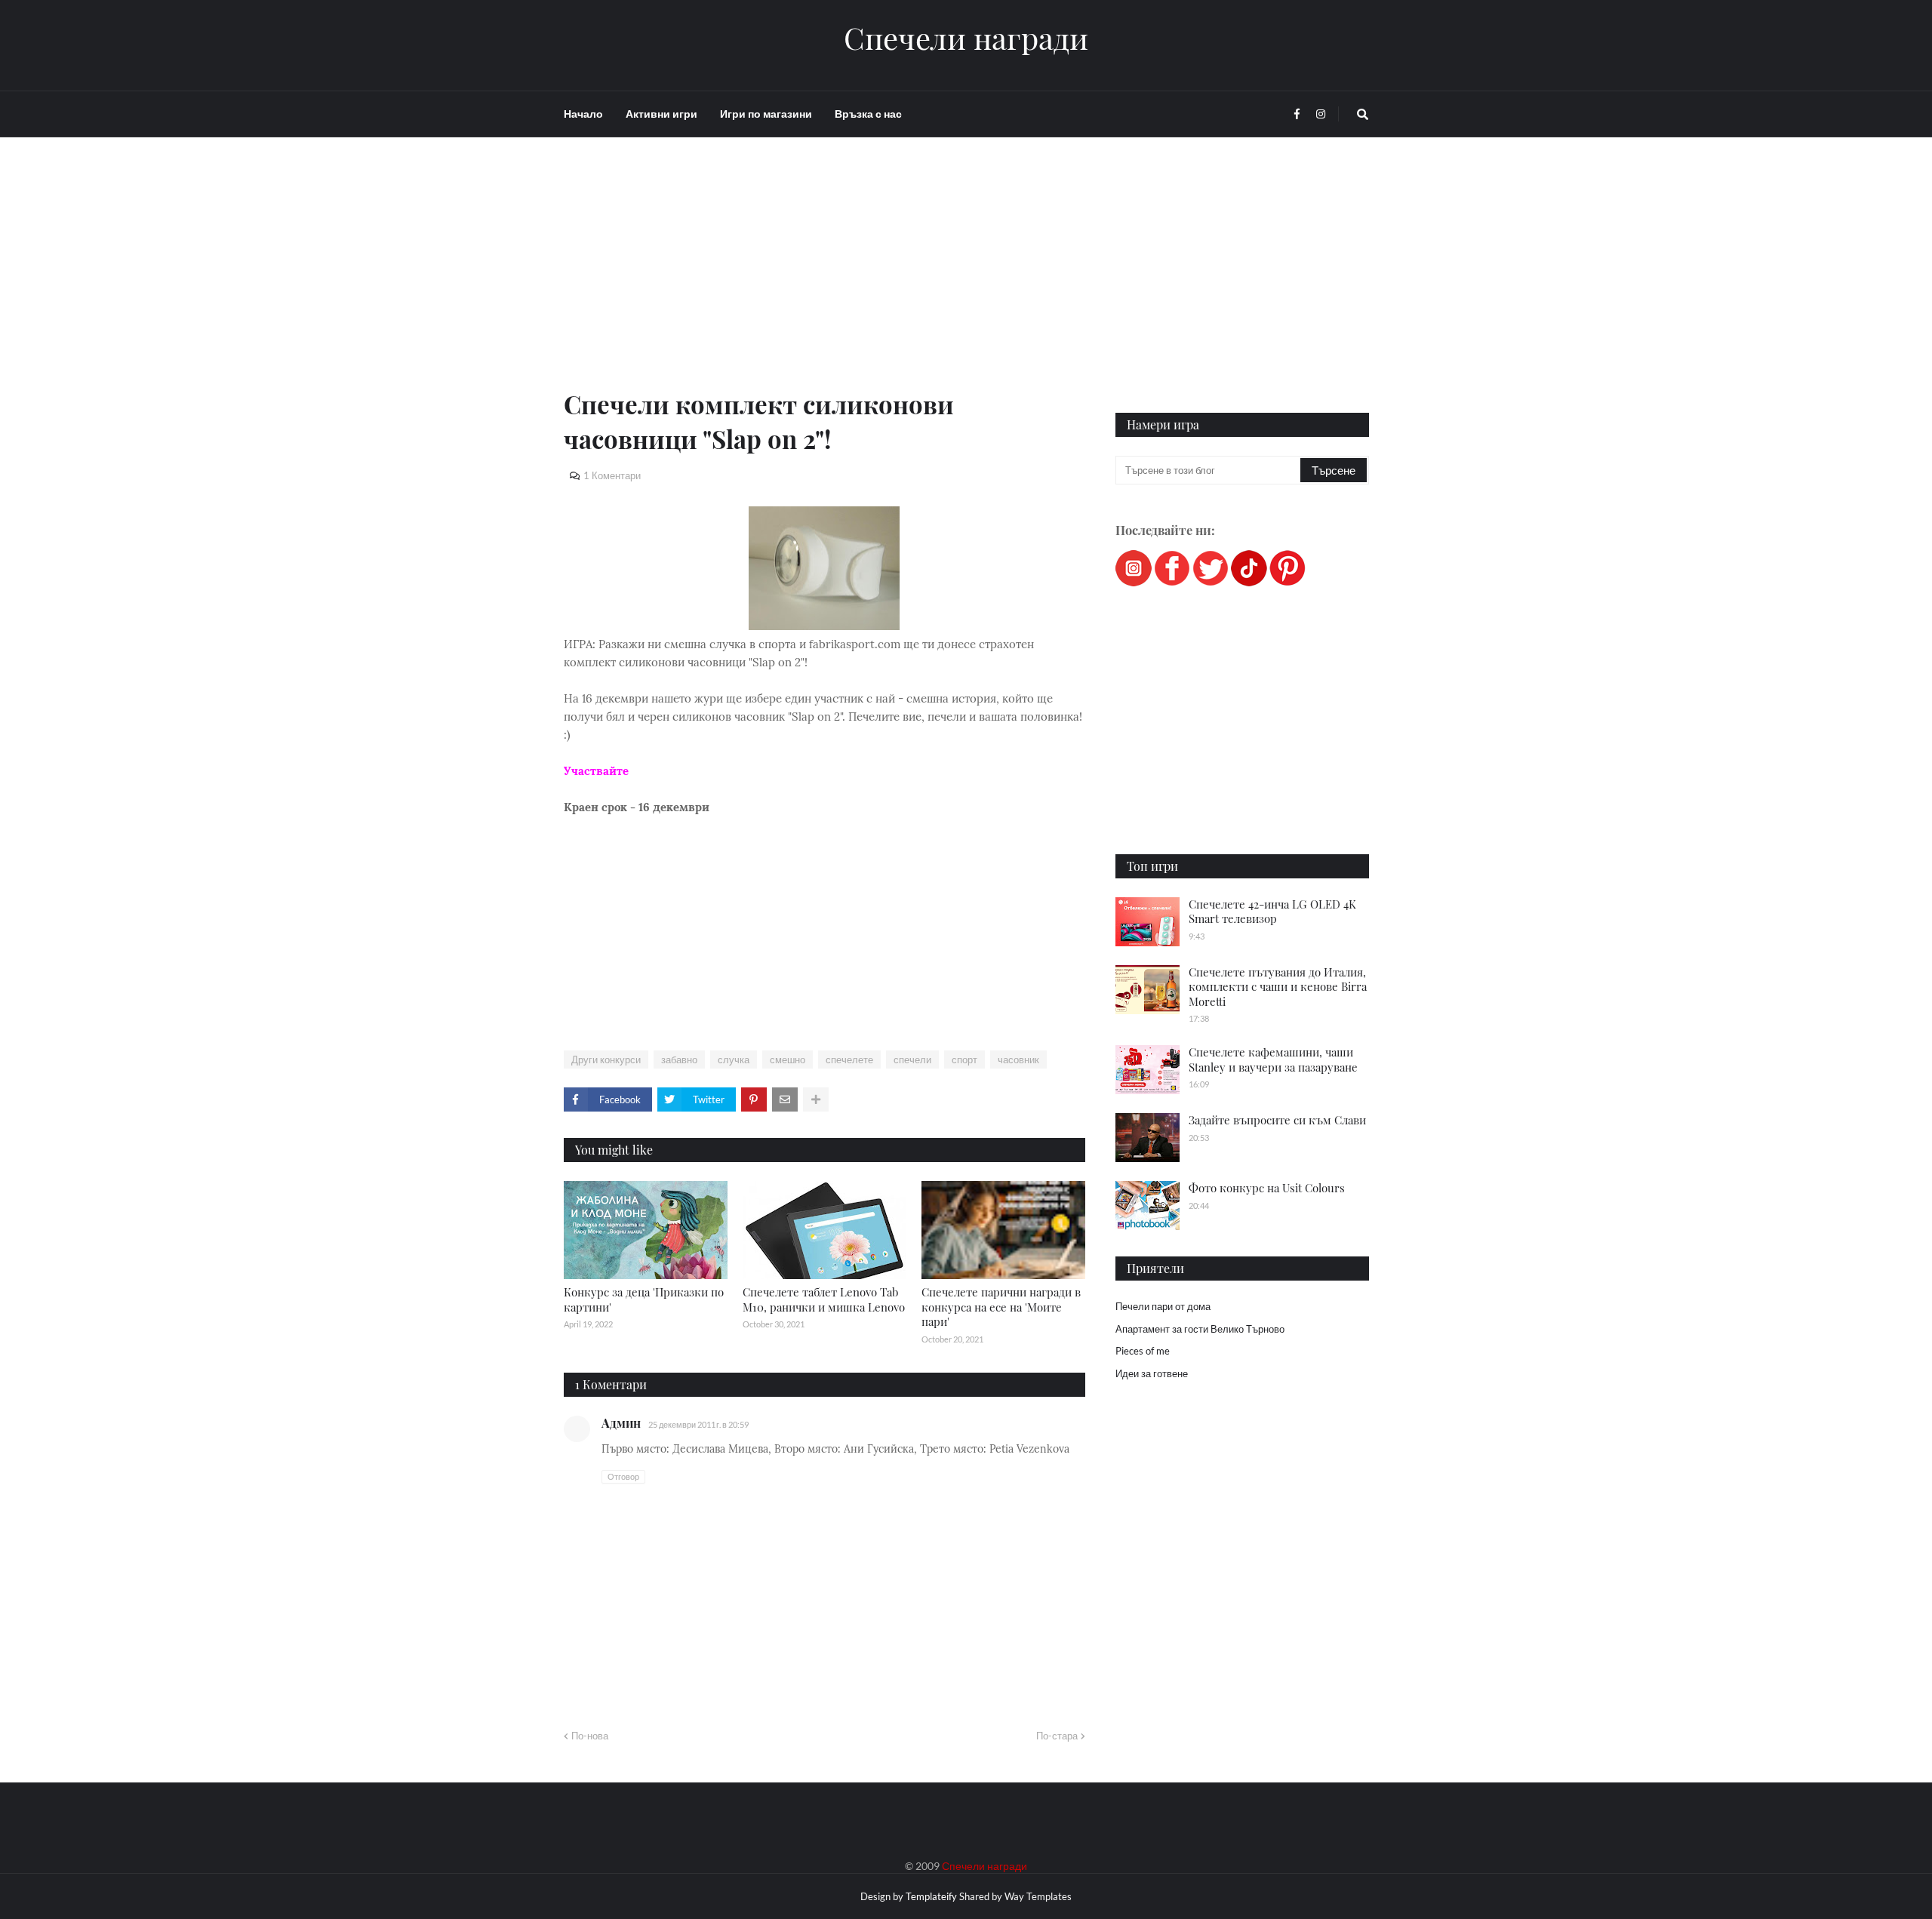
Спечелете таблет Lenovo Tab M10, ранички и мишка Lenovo (824, 1299)
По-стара (1057, 1736)
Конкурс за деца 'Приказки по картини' (644, 1299)
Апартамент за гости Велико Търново (1200, 1329)
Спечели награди (966, 38)
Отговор (623, 1476)
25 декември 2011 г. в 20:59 (698, 1424)
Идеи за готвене (1152, 1373)
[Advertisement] (824, 281)
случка (734, 1059)
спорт (964, 1059)
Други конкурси (606, 1059)
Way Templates (1038, 1896)
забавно (679, 1059)
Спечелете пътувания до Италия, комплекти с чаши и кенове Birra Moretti (1278, 987)
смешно (788, 1059)
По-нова (590, 1736)
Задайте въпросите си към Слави (1277, 1120)
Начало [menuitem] (583, 114)
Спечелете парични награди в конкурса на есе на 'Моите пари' (1001, 1307)
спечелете (849, 1059)
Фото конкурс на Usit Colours (1267, 1188)
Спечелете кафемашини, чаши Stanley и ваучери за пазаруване (1273, 1059)
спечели (912, 1059)
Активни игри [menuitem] (661, 114)
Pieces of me (1143, 1351)
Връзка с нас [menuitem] (868, 114)
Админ (621, 1423)
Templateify (931, 1896)
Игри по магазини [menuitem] (766, 114)
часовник (1018, 1059)
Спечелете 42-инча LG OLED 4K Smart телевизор (1272, 912)
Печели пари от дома (1163, 1306)
